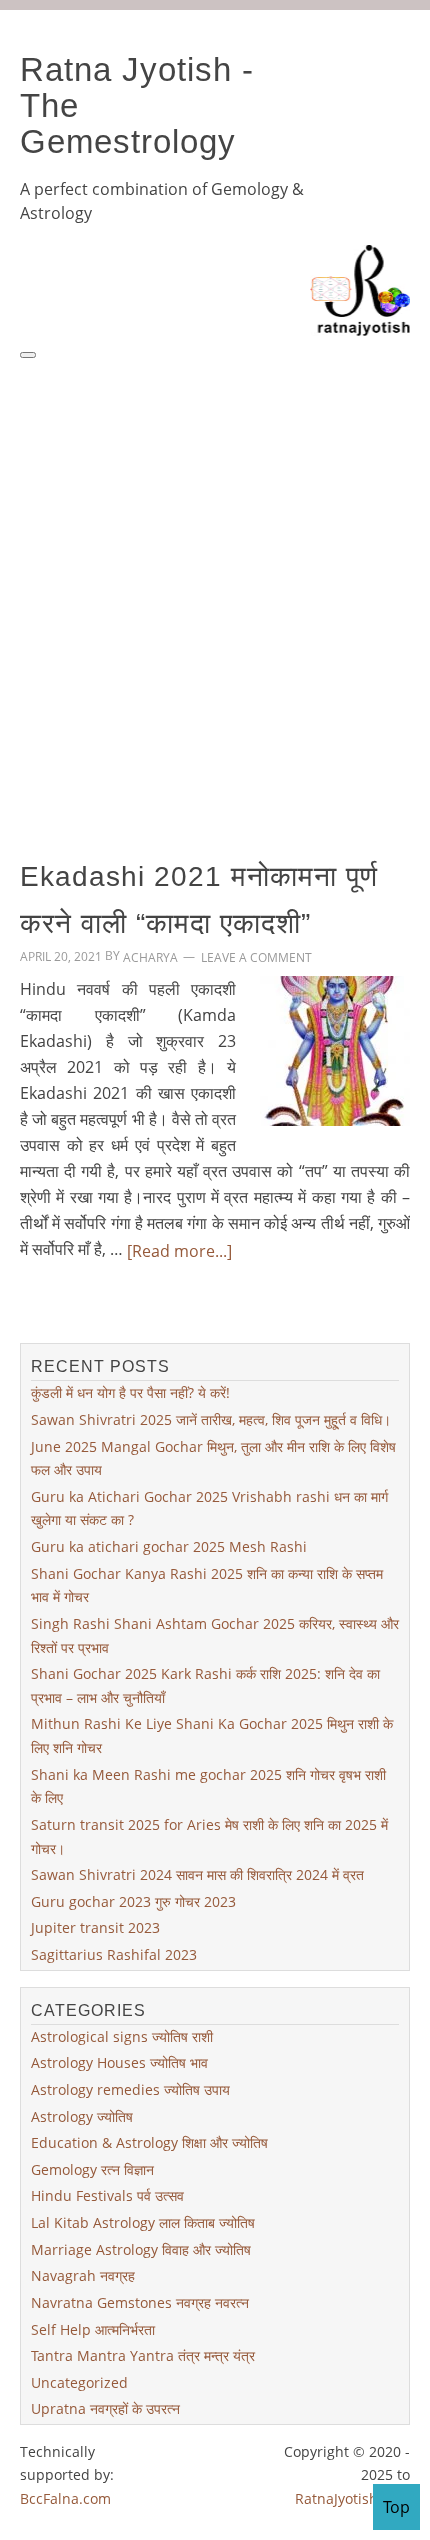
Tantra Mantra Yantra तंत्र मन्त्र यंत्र (143, 2355)
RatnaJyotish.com (352, 2497)
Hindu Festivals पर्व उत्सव (107, 2195)
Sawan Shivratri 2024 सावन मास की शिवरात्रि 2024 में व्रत (197, 1874)
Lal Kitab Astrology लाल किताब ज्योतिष (143, 2222)
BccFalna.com (65, 2497)
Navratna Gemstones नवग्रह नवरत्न (140, 2302)
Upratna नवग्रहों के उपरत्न (105, 2408)
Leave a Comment (256, 957)
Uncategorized (79, 2382)
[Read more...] (179, 1250)
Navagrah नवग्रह (83, 2275)
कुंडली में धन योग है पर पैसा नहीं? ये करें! (130, 1392)
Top (396, 2507)
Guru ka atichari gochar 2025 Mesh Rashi (169, 1546)
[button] (28, 355)
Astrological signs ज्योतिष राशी (122, 2036)
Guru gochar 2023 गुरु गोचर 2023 (133, 1901)
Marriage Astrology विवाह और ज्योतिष (141, 2249)
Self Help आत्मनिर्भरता (93, 2328)
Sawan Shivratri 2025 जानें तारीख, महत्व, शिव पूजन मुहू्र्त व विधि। (211, 1419)
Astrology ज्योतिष (82, 2115)
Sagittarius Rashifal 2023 (114, 1954)
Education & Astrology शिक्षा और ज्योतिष (149, 2142)
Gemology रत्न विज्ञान (92, 2169)
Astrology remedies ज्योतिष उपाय (130, 2089)
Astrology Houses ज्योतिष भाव (119, 2062)
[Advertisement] (215, 587)
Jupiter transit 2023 (95, 1927)
